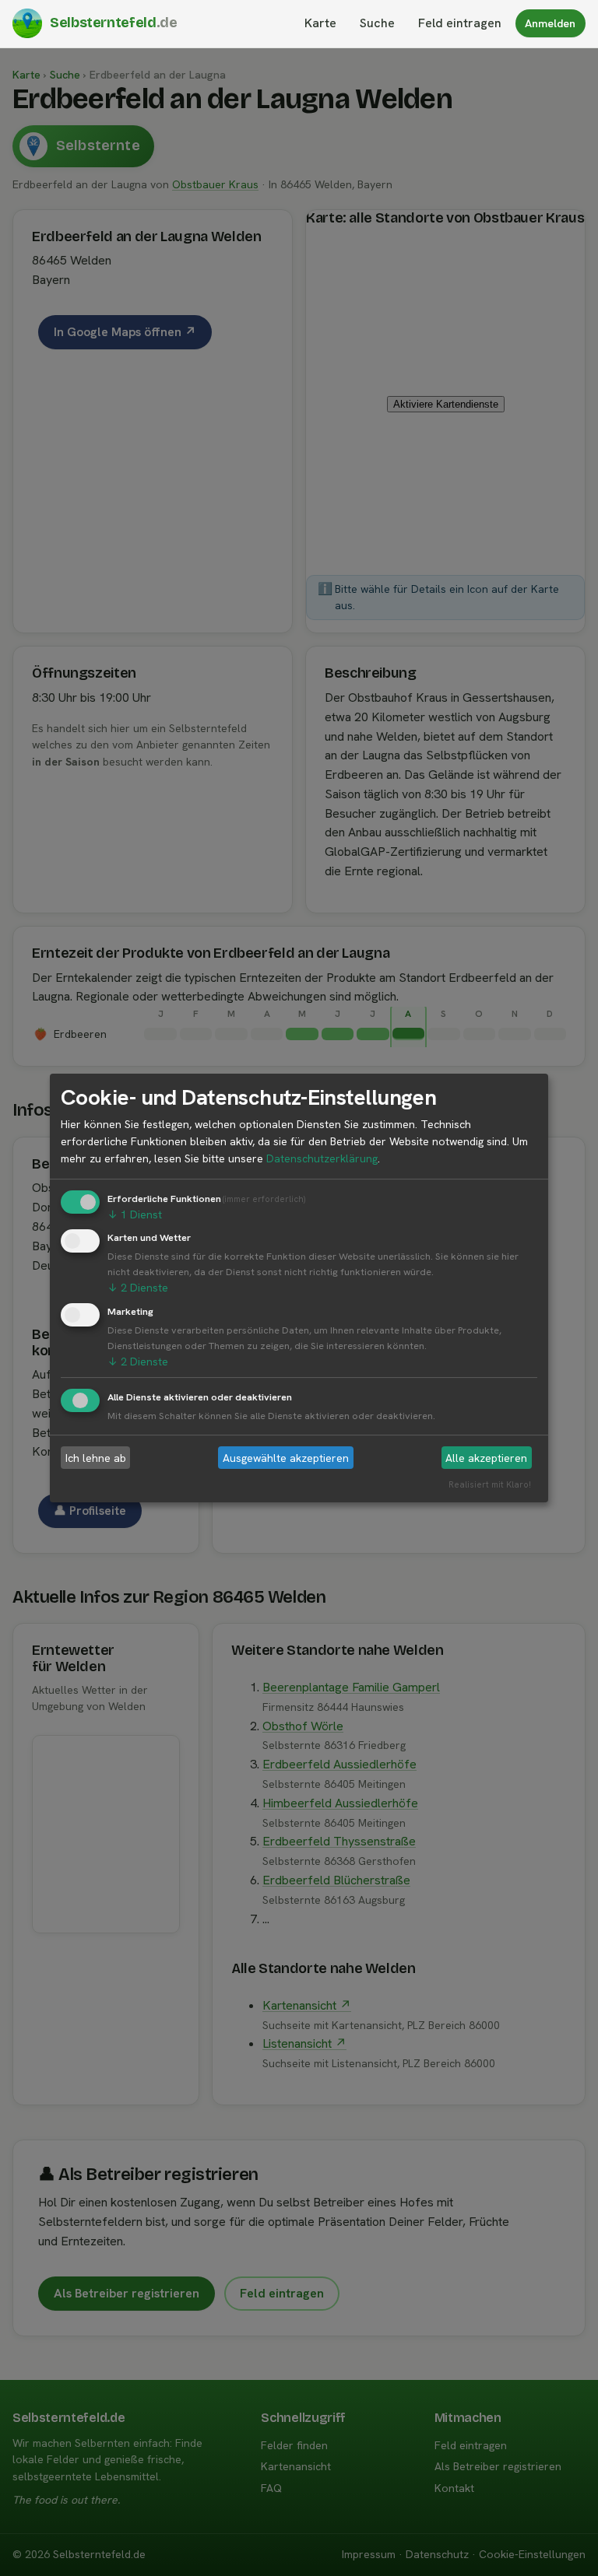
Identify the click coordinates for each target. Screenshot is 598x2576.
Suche (377, 23)
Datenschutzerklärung (322, 1158)
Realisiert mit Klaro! (490, 1484)
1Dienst (135, 1214)
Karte (320, 23)
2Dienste (138, 1288)
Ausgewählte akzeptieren (286, 1458)
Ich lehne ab (96, 1458)
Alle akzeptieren (486, 1458)
